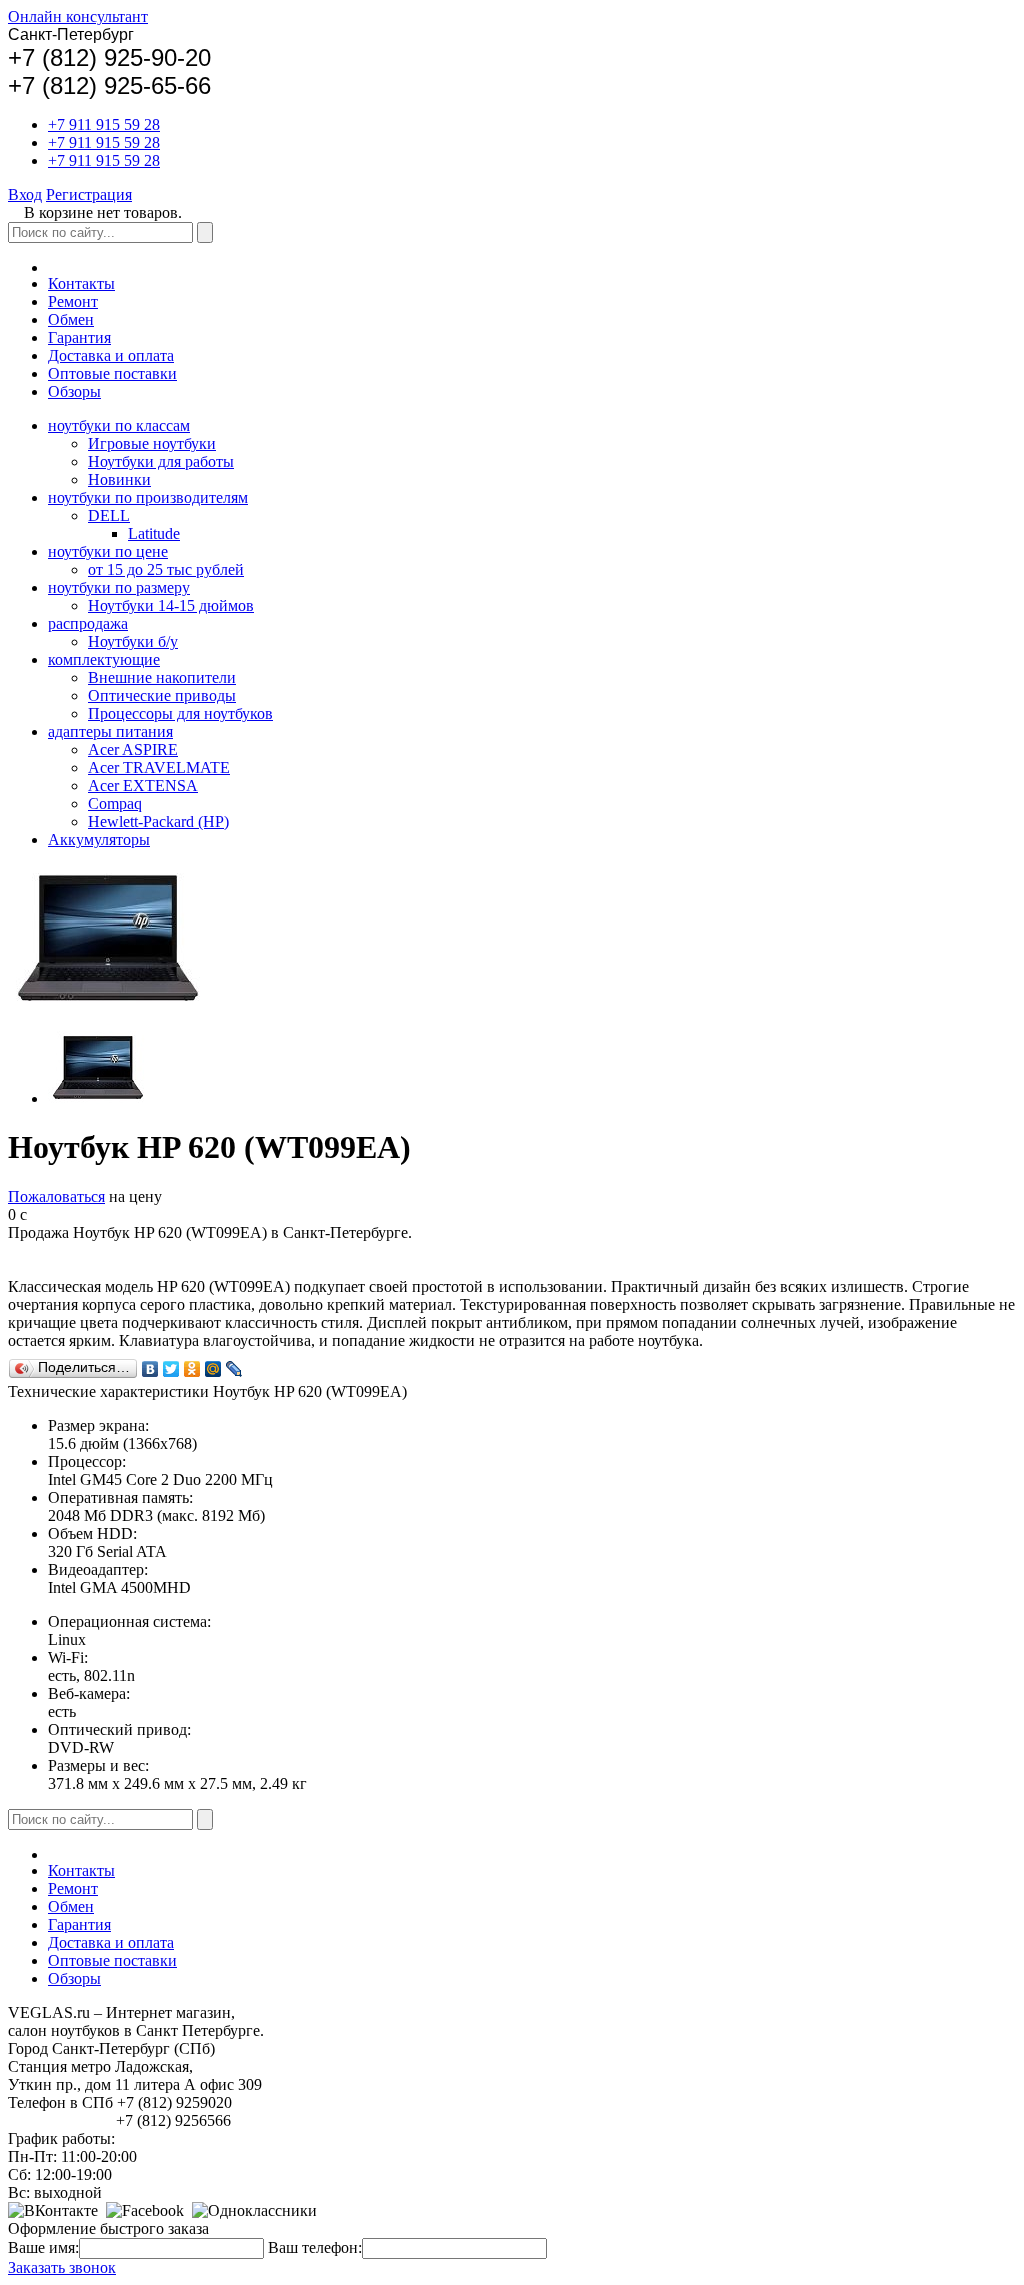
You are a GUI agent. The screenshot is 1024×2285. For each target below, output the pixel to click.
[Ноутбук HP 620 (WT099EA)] (98, 1098)
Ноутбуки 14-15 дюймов (171, 605)
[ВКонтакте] (150, 1369)
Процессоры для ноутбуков (180, 713)
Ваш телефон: (315, 2247)
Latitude (154, 533)
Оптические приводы (162, 695)
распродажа (88, 623)
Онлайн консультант (78, 16)
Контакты (81, 283)
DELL (109, 515)
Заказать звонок (62, 2267)
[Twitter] (171, 1369)
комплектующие (104, 659)
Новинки (119, 479)
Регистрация (89, 194)
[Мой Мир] (213, 1369)
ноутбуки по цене (108, 551)
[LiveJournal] (234, 1369)
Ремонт (73, 301)
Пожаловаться (56, 1196)
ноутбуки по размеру (119, 587)
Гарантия (79, 337)
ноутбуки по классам (119, 425)
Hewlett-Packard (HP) (158, 821)
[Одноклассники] (192, 1369)
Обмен (71, 319)
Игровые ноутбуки (152, 443)
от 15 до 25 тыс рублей (166, 569)
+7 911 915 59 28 (104, 124)
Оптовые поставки (112, 373)
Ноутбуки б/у (133, 641)
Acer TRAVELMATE (159, 767)
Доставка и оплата (111, 355)
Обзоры (74, 391)
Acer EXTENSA (143, 785)
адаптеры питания (110, 731)
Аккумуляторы (99, 839)
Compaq (115, 803)
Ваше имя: (43, 2247)
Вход (25, 194)
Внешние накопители (162, 677)
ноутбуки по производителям (148, 497)
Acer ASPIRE (133, 749)
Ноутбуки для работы (161, 461)
